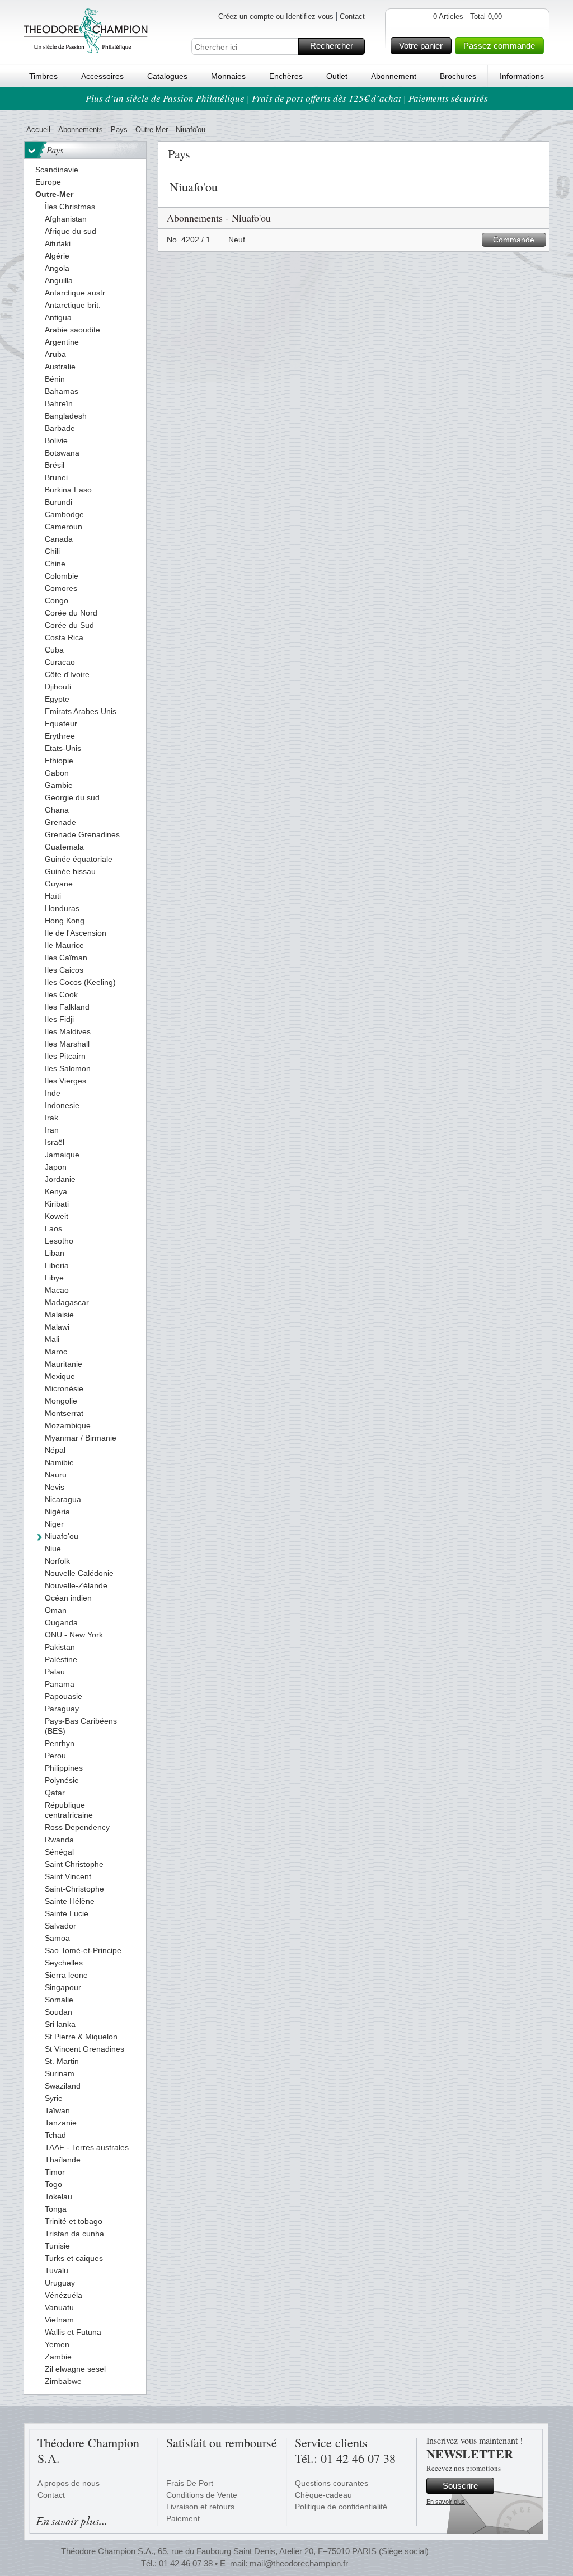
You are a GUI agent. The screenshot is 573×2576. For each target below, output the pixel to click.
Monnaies (228, 76)
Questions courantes (332, 2483)
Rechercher (332, 46)
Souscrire (460, 2486)
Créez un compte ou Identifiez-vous (276, 17)
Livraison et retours (200, 2507)
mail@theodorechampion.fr (299, 2563)
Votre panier (421, 46)
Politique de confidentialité (341, 2507)
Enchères (286, 76)
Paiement (183, 2518)
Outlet (337, 76)
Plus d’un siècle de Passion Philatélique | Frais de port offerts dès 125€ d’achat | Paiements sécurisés (287, 98)
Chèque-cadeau (323, 2495)
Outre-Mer (152, 130)
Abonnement (394, 76)
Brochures (458, 76)
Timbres (43, 76)
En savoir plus (446, 2502)
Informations (522, 76)
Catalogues (167, 76)
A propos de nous (69, 2483)
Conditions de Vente (202, 2495)
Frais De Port (190, 2483)
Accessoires (102, 76)
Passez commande (499, 46)
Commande (514, 240)
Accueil (38, 130)
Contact (352, 17)
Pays (119, 130)
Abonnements (81, 130)
